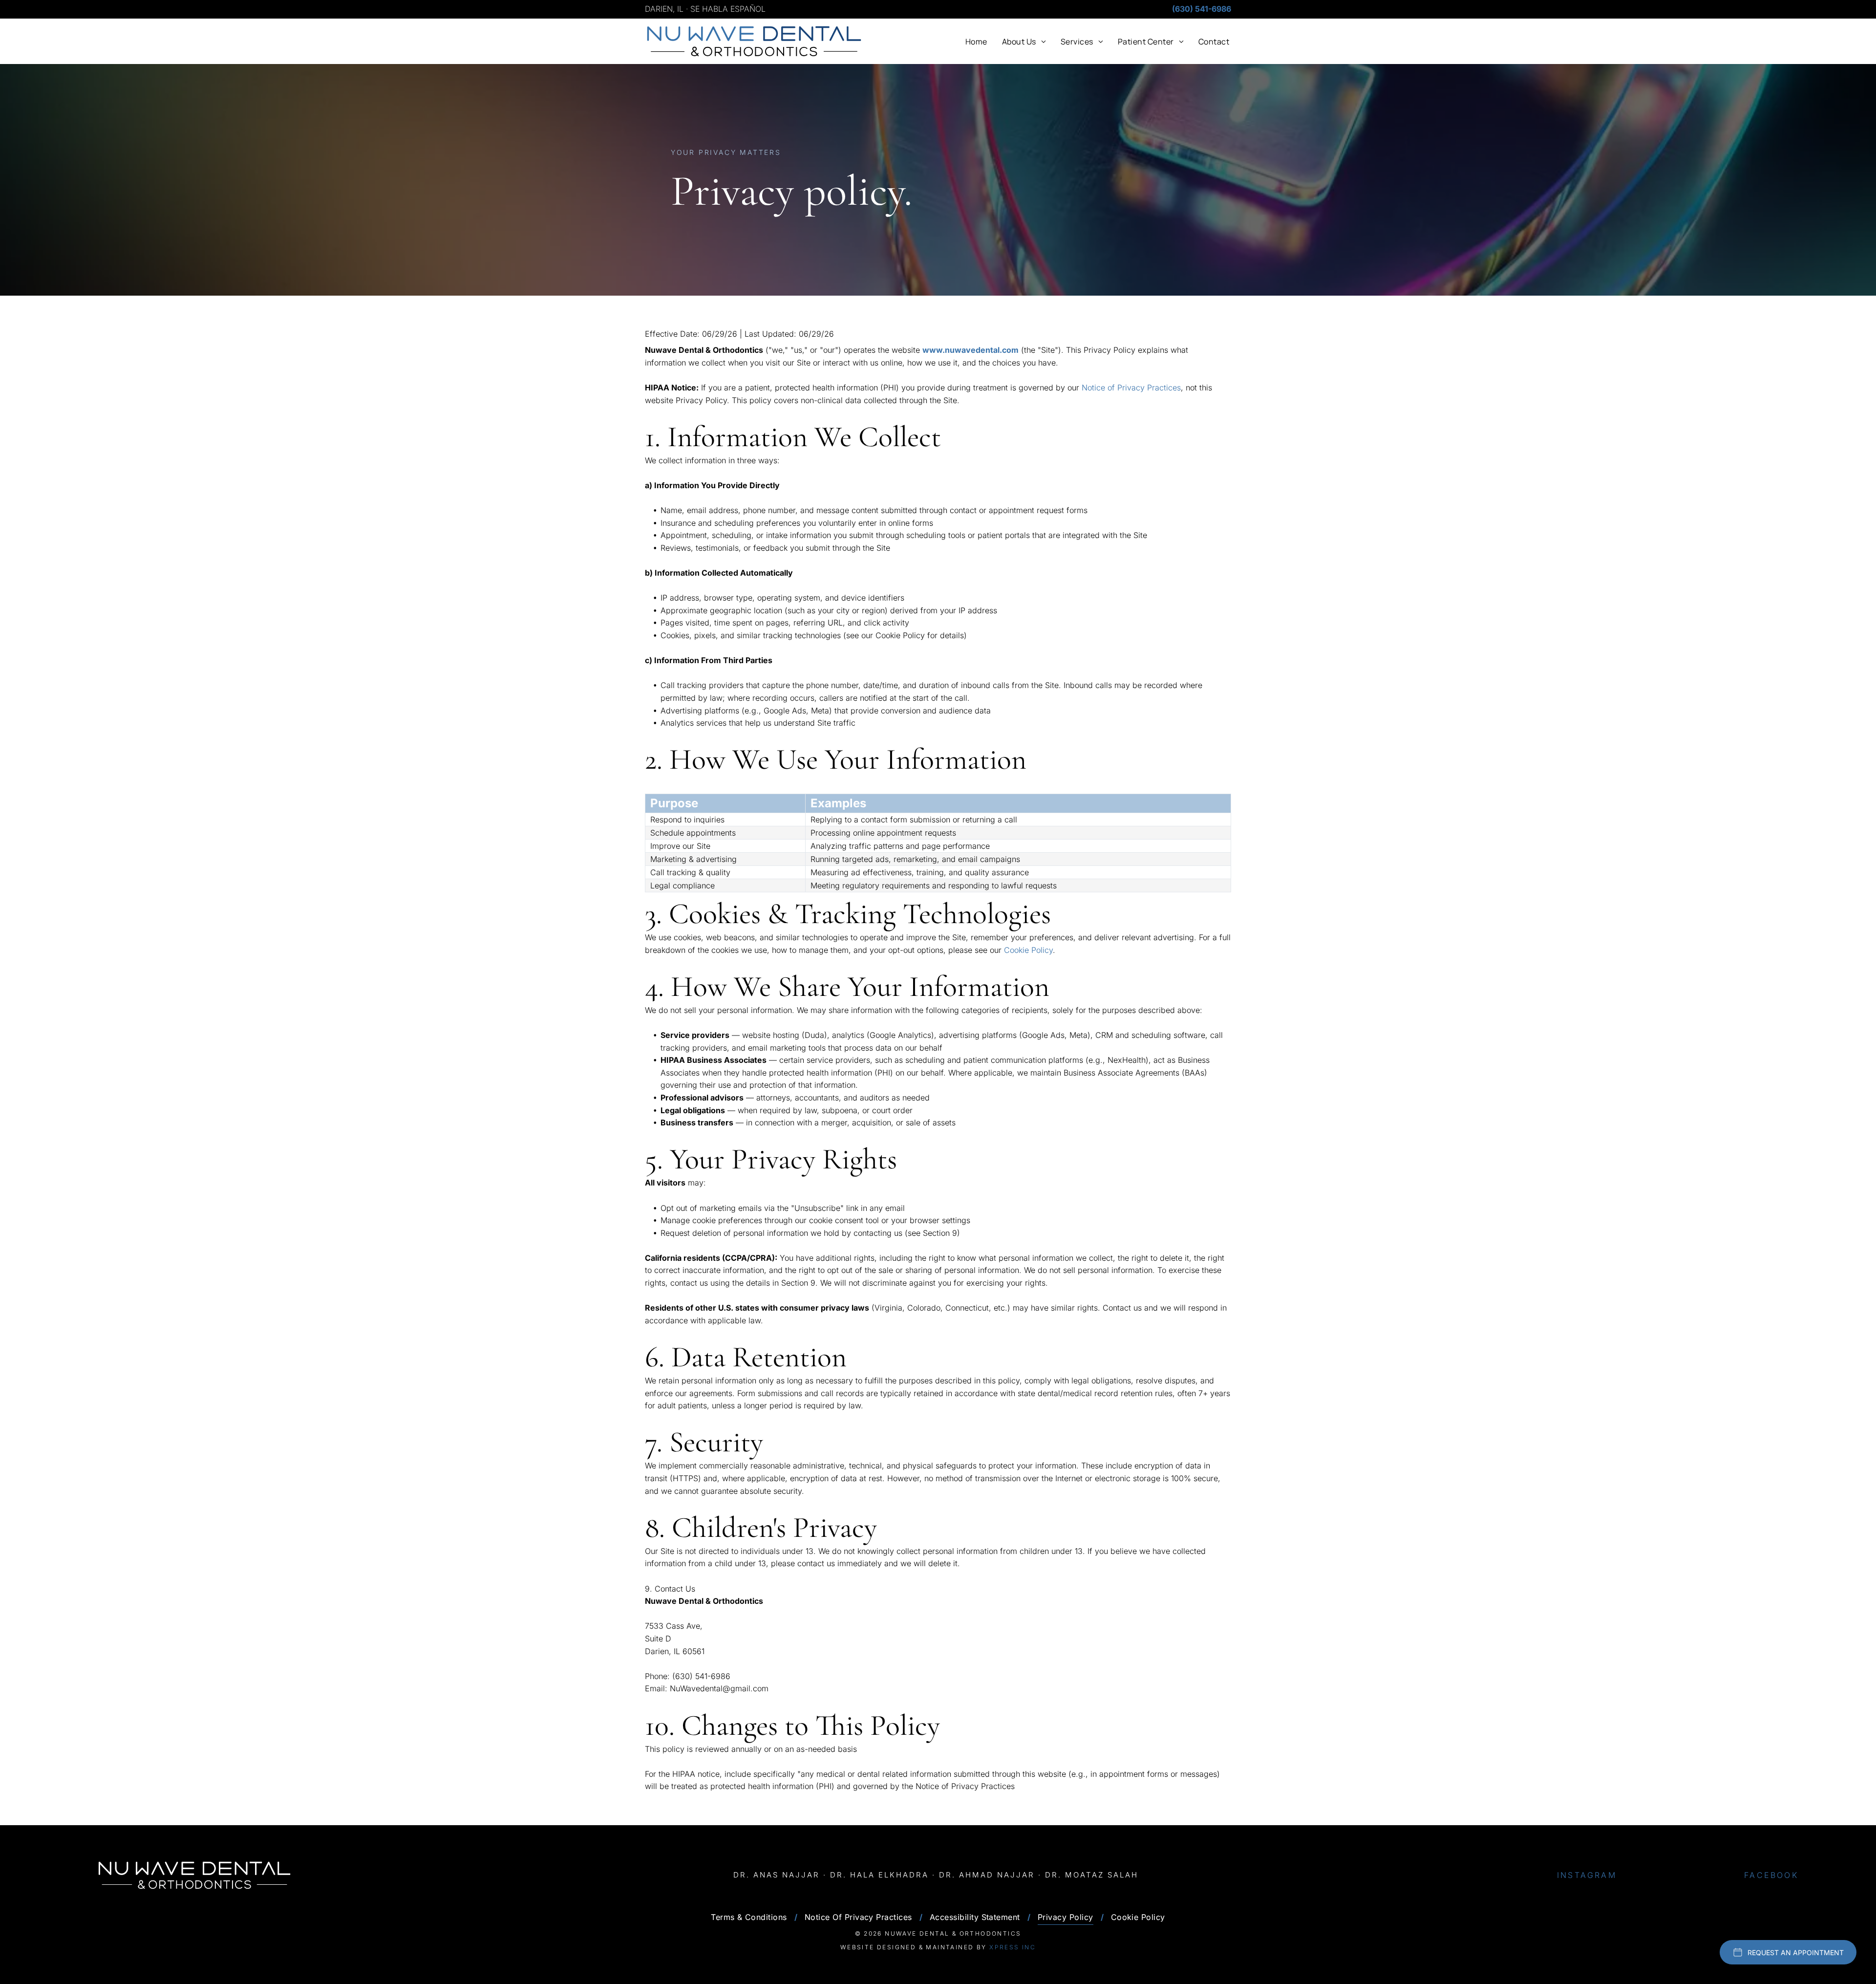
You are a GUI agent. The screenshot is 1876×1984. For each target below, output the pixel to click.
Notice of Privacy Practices (1131, 388)
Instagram (1587, 1875)
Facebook (1771, 1875)
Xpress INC (1013, 1947)
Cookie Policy (1028, 950)
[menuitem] (976, 41)
